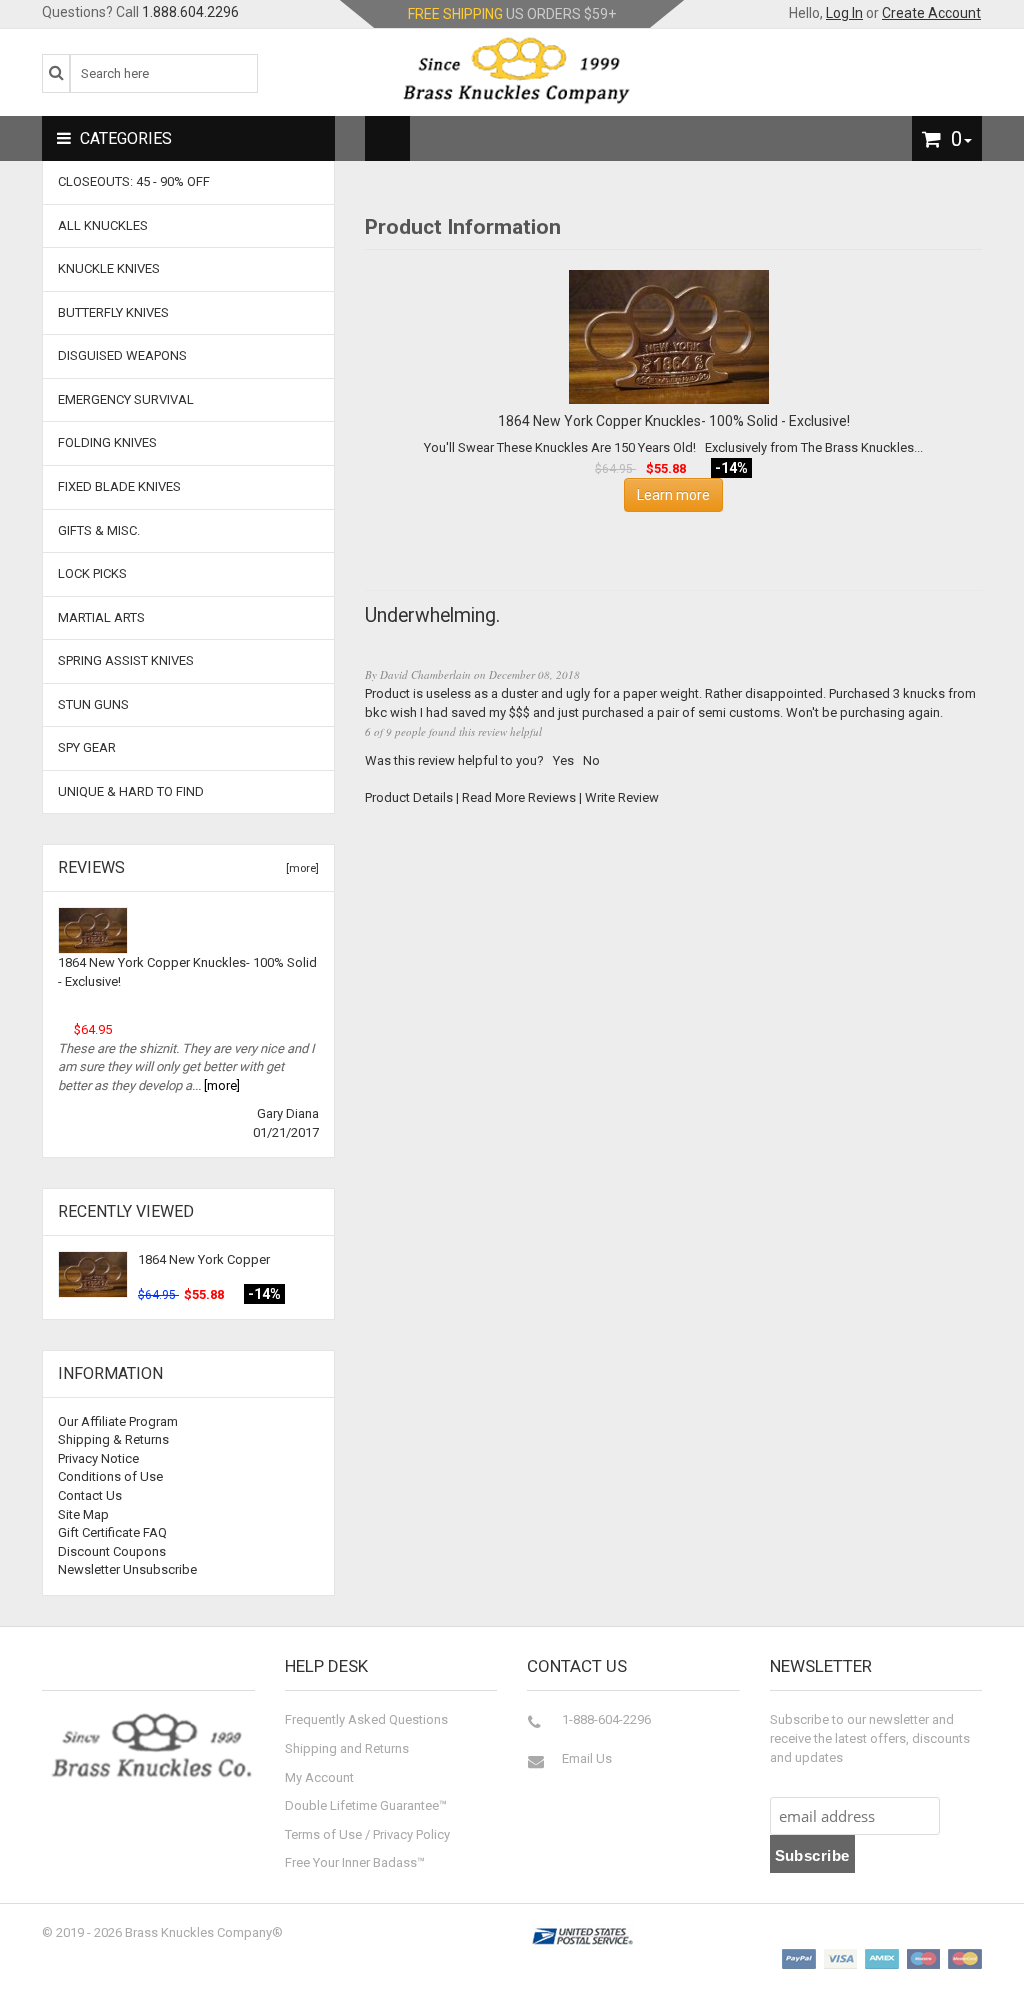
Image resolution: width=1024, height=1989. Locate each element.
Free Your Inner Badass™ (355, 1862)
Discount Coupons (112, 1551)
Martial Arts (101, 617)
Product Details (409, 797)
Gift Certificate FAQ (112, 1532)
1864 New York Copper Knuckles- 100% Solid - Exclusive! (187, 972)
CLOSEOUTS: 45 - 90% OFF (134, 181)
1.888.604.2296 (190, 12)
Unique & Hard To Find (131, 791)
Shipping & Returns (113, 1439)
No (591, 760)
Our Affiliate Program (118, 1421)
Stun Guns (93, 704)
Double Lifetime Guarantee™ (366, 1805)
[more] (299, 868)
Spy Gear (87, 747)
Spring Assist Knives (126, 660)
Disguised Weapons (122, 355)
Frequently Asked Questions (366, 1719)
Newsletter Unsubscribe (127, 1569)
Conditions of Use (110, 1476)
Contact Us (90, 1495)
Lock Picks (92, 573)
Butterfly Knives (113, 312)
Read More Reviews (519, 797)
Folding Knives (107, 442)
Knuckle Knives (109, 268)
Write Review (622, 797)
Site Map (83, 1514)
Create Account (931, 13)
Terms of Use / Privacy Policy (367, 1834)
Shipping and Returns (347, 1748)
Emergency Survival (126, 399)
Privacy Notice (98, 1458)
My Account (319, 1777)
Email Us (587, 1758)
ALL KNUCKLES (103, 225)
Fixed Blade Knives (119, 486)
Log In (844, 13)
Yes (563, 760)
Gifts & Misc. (99, 530)
